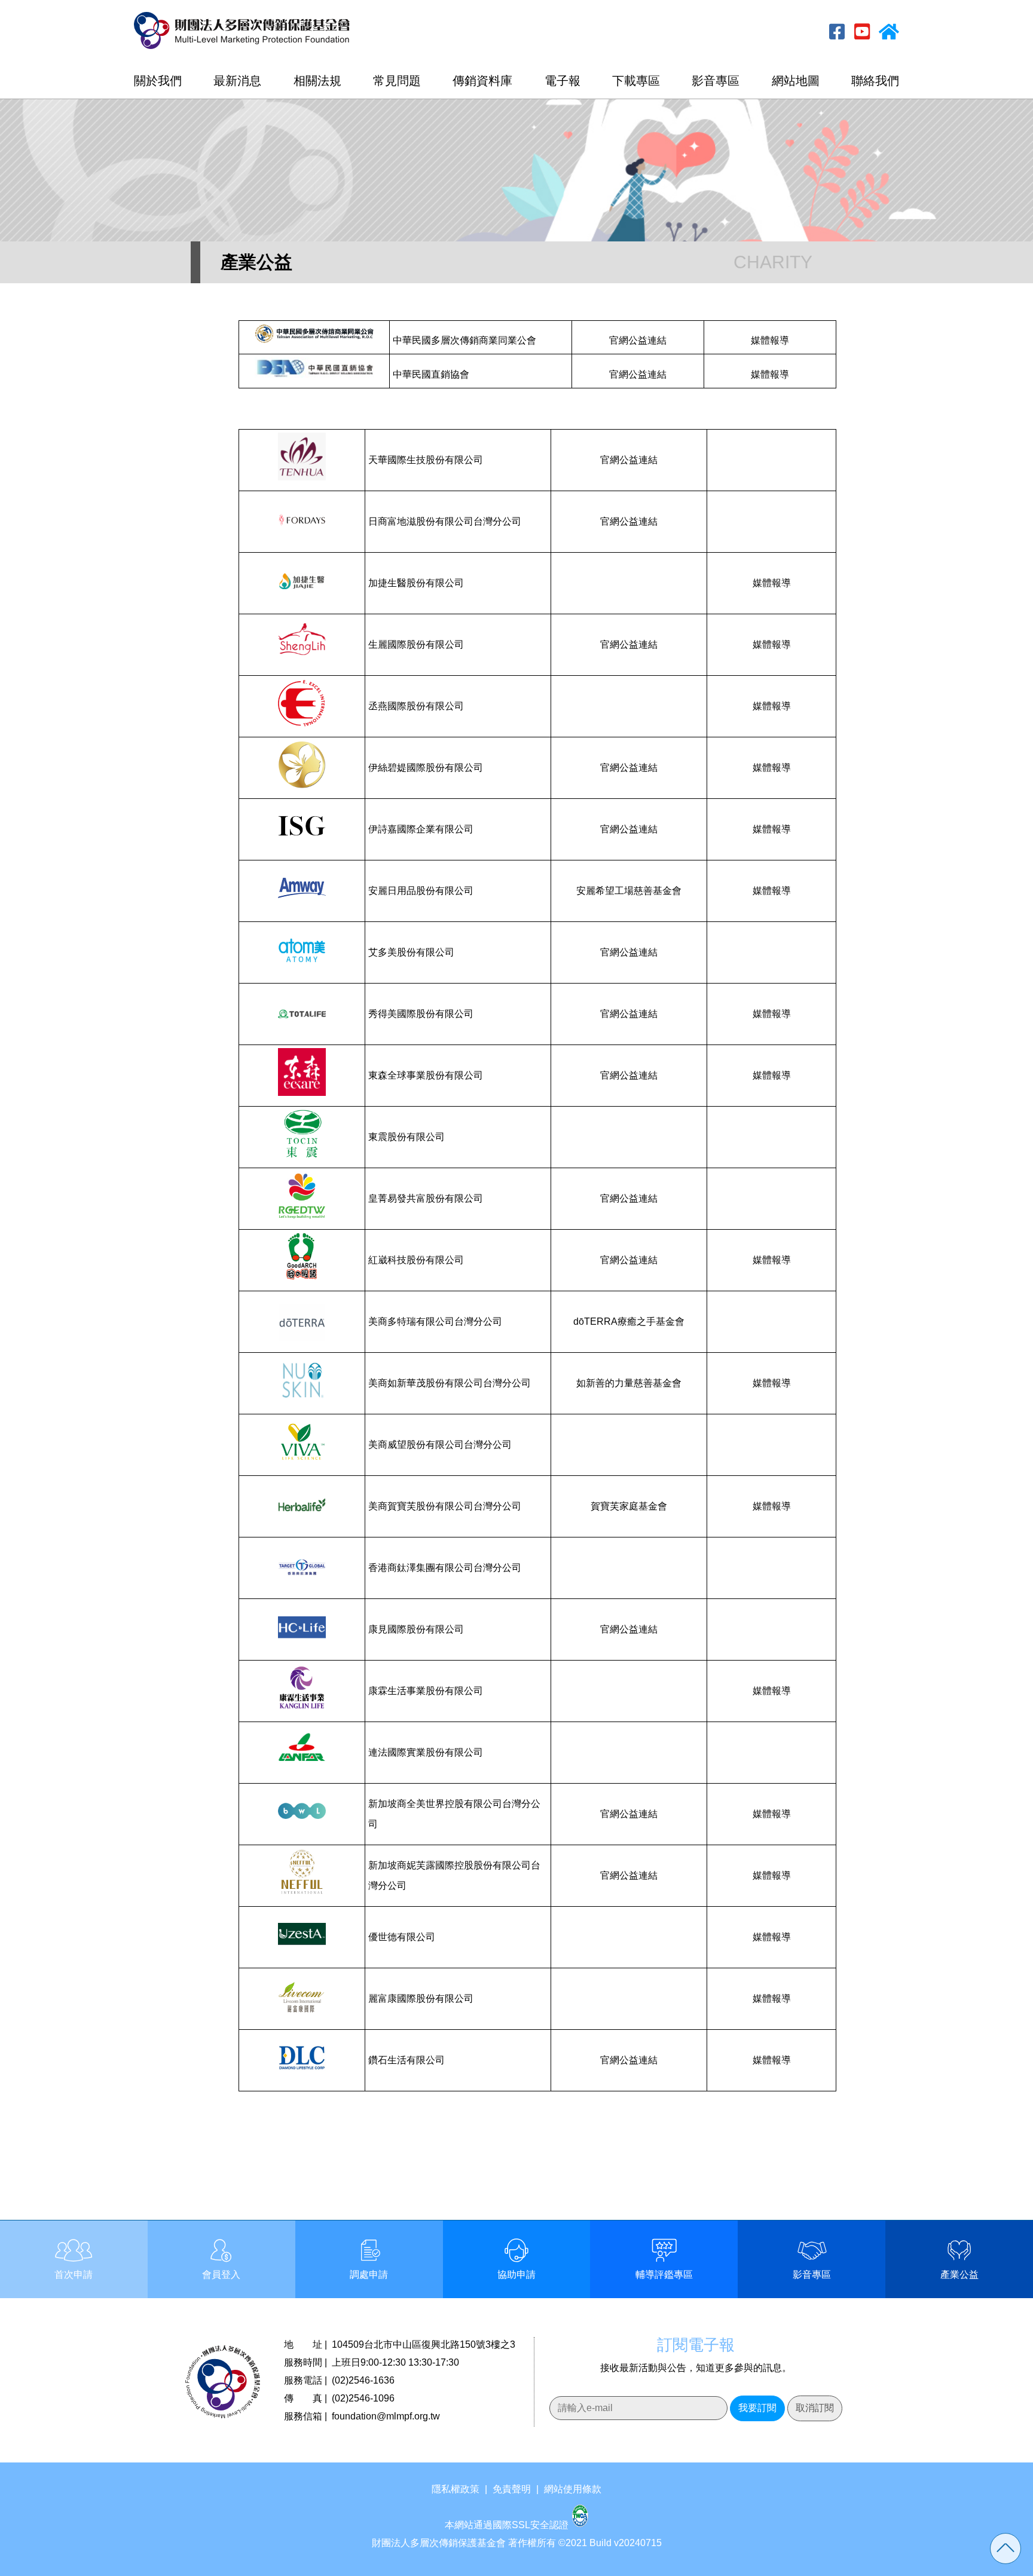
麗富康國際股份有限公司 (421, 1998)
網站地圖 (796, 81)
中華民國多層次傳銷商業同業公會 (464, 340)
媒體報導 (770, 340)
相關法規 (317, 81)
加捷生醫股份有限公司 (416, 583)
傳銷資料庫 (482, 81)
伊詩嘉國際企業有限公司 (421, 829)
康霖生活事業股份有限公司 (426, 1691)
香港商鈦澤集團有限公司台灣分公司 (445, 1568)
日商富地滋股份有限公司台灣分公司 (445, 521)
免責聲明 (512, 2489)
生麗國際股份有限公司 (416, 644)
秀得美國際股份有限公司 (421, 1014)
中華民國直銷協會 (431, 374)
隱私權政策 (456, 2489)
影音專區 (716, 81)
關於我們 (158, 81)
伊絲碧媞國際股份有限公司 (426, 768)
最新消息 (237, 81)
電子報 (563, 81)
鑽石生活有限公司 (407, 2060)
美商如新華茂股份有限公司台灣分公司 (450, 1383)
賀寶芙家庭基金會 (629, 1506)
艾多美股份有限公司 (411, 952)
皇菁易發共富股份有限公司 (426, 1198)
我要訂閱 (757, 2408)
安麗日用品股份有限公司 (421, 891)
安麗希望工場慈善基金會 (629, 891)
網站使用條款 (573, 2489)
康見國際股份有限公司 (416, 1629)
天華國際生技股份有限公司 (426, 460)
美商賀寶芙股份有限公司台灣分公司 (445, 1506)
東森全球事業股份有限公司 (426, 1075)
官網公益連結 (638, 340)
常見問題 (397, 81)
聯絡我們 (875, 81)
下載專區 (636, 81)
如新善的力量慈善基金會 (629, 1383)
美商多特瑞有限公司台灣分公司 (435, 1321)
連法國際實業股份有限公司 (426, 1752)
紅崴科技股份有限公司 (416, 1260)
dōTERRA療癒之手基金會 (629, 1321)
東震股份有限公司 (407, 1137)
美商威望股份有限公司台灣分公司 (440, 1445)
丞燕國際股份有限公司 (416, 706)
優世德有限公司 (402, 1937)
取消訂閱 (815, 2408)
